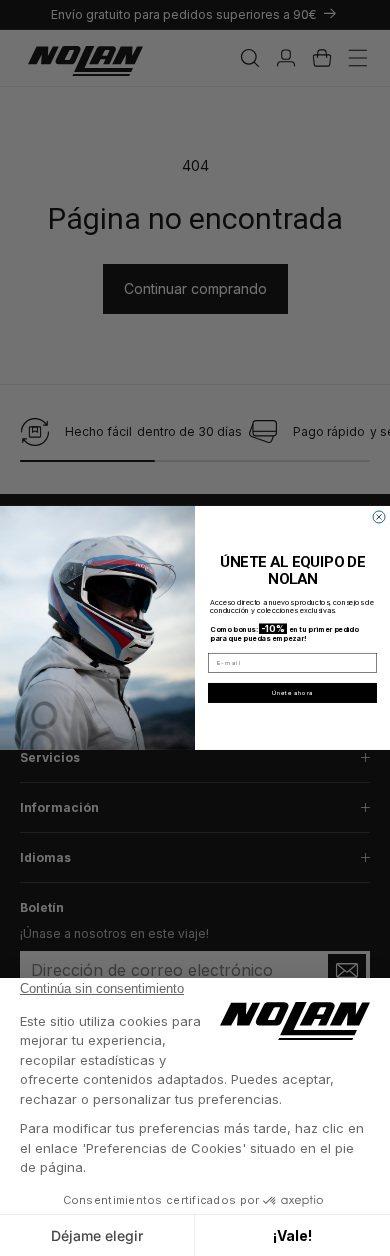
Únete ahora (293, 693)
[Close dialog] (379, 517)
